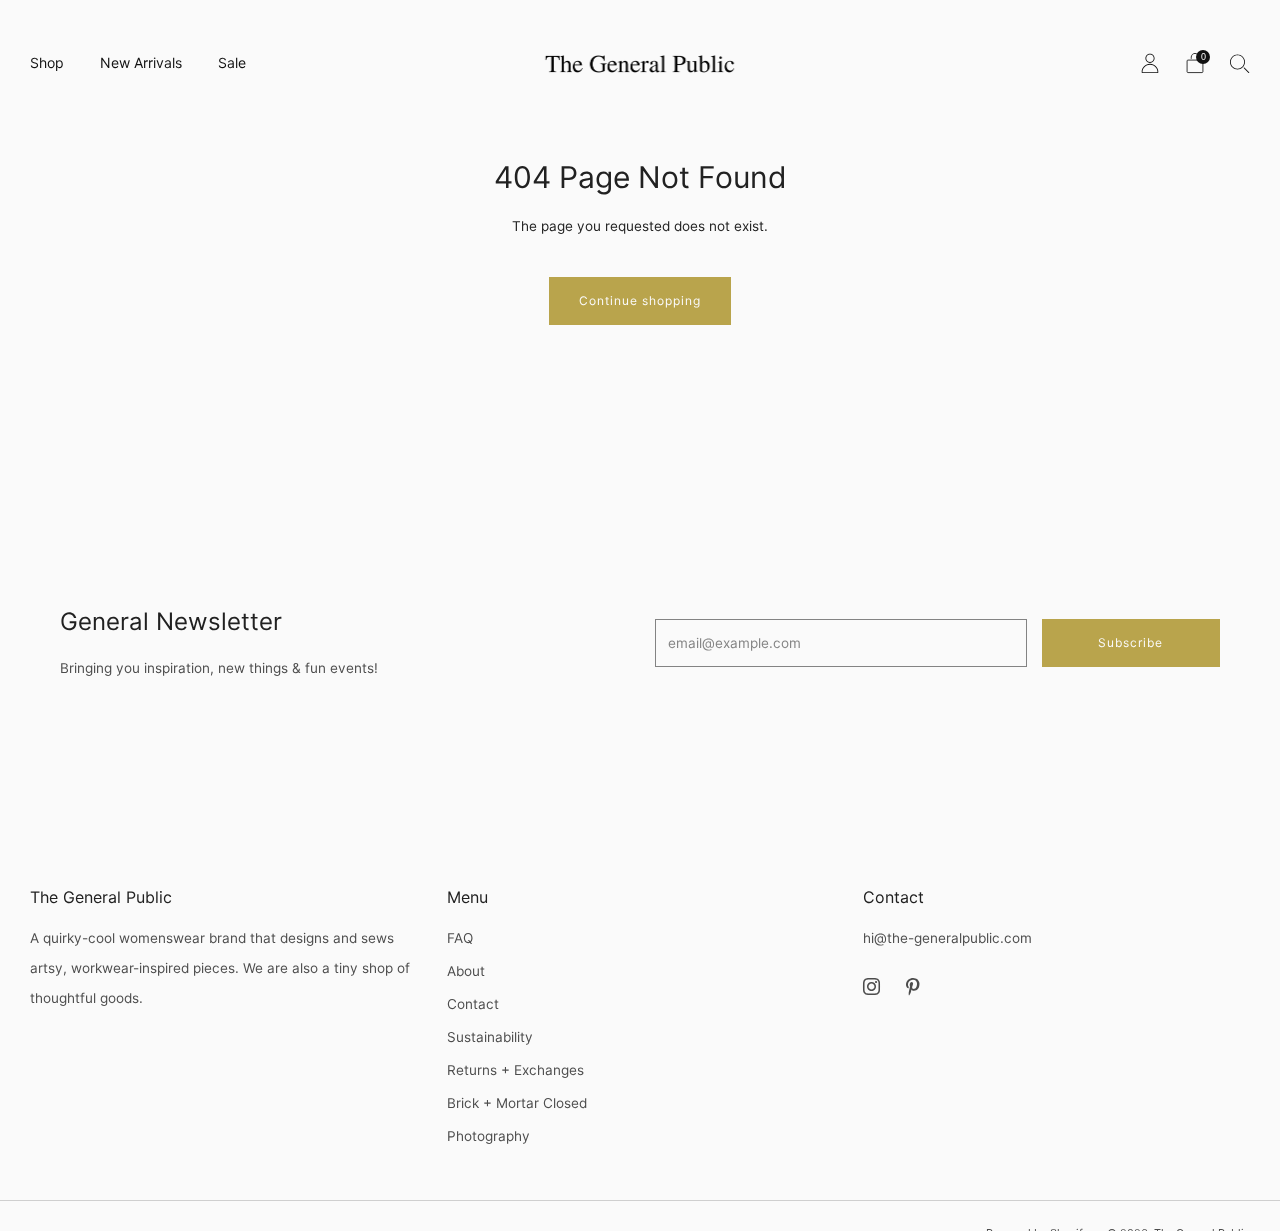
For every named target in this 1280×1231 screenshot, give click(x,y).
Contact (473, 1004)
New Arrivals (141, 62)
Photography (488, 1136)
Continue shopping (640, 300)
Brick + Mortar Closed (517, 1103)
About (466, 971)
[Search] (1240, 63)
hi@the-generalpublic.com (947, 938)
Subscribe (1130, 642)
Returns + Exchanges (515, 1070)
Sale (232, 62)
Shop (47, 62)
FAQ (460, 938)
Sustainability (490, 1037)
